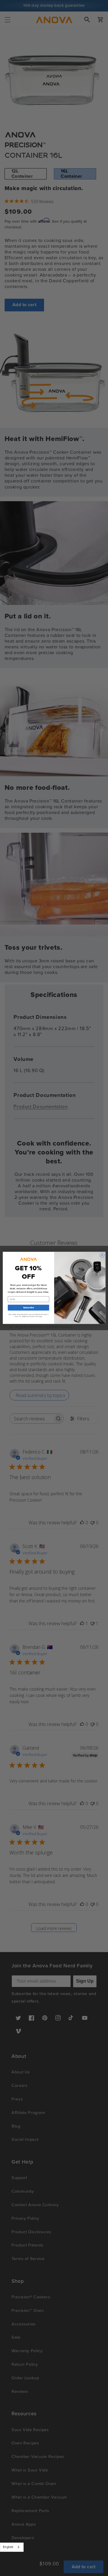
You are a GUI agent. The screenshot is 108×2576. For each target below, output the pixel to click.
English (8, 2547)
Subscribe (28, 1308)
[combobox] (12, 2547)
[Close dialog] (102, 1255)
